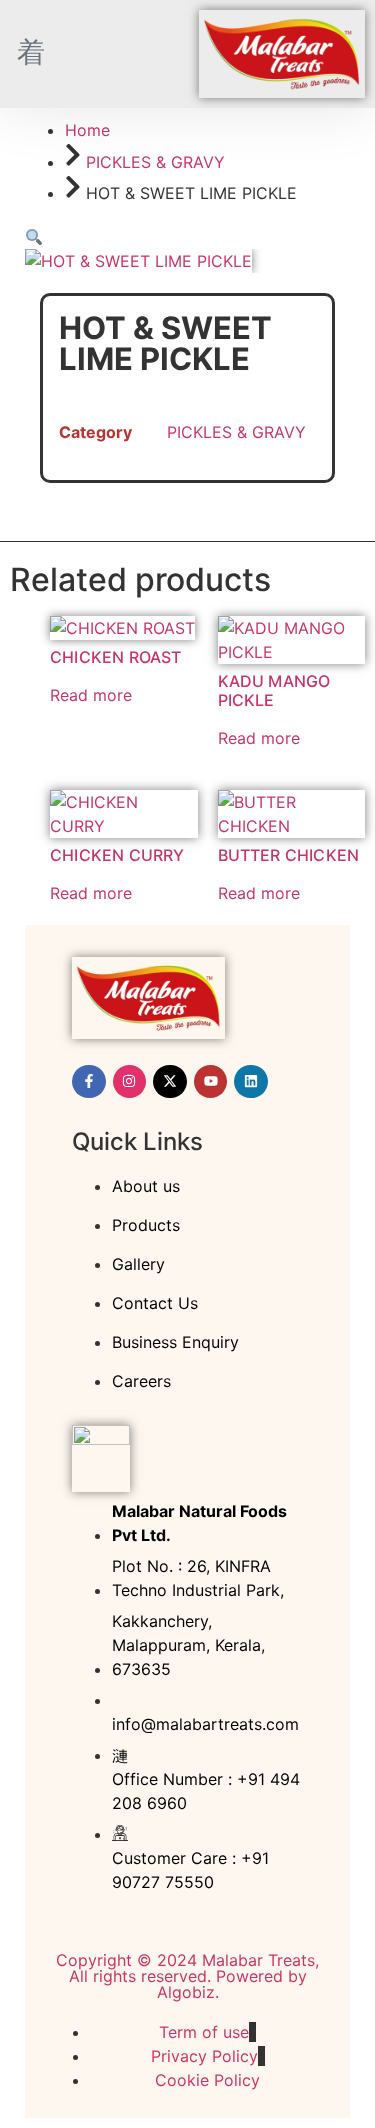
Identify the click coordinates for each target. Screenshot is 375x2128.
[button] (34, 237)
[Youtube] (211, 1082)
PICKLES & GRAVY (155, 162)
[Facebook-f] (89, 1082)
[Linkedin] (251, 1082)
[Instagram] (130, 1082)
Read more (91, 695)
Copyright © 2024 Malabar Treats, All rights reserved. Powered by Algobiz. (187, 1976)
